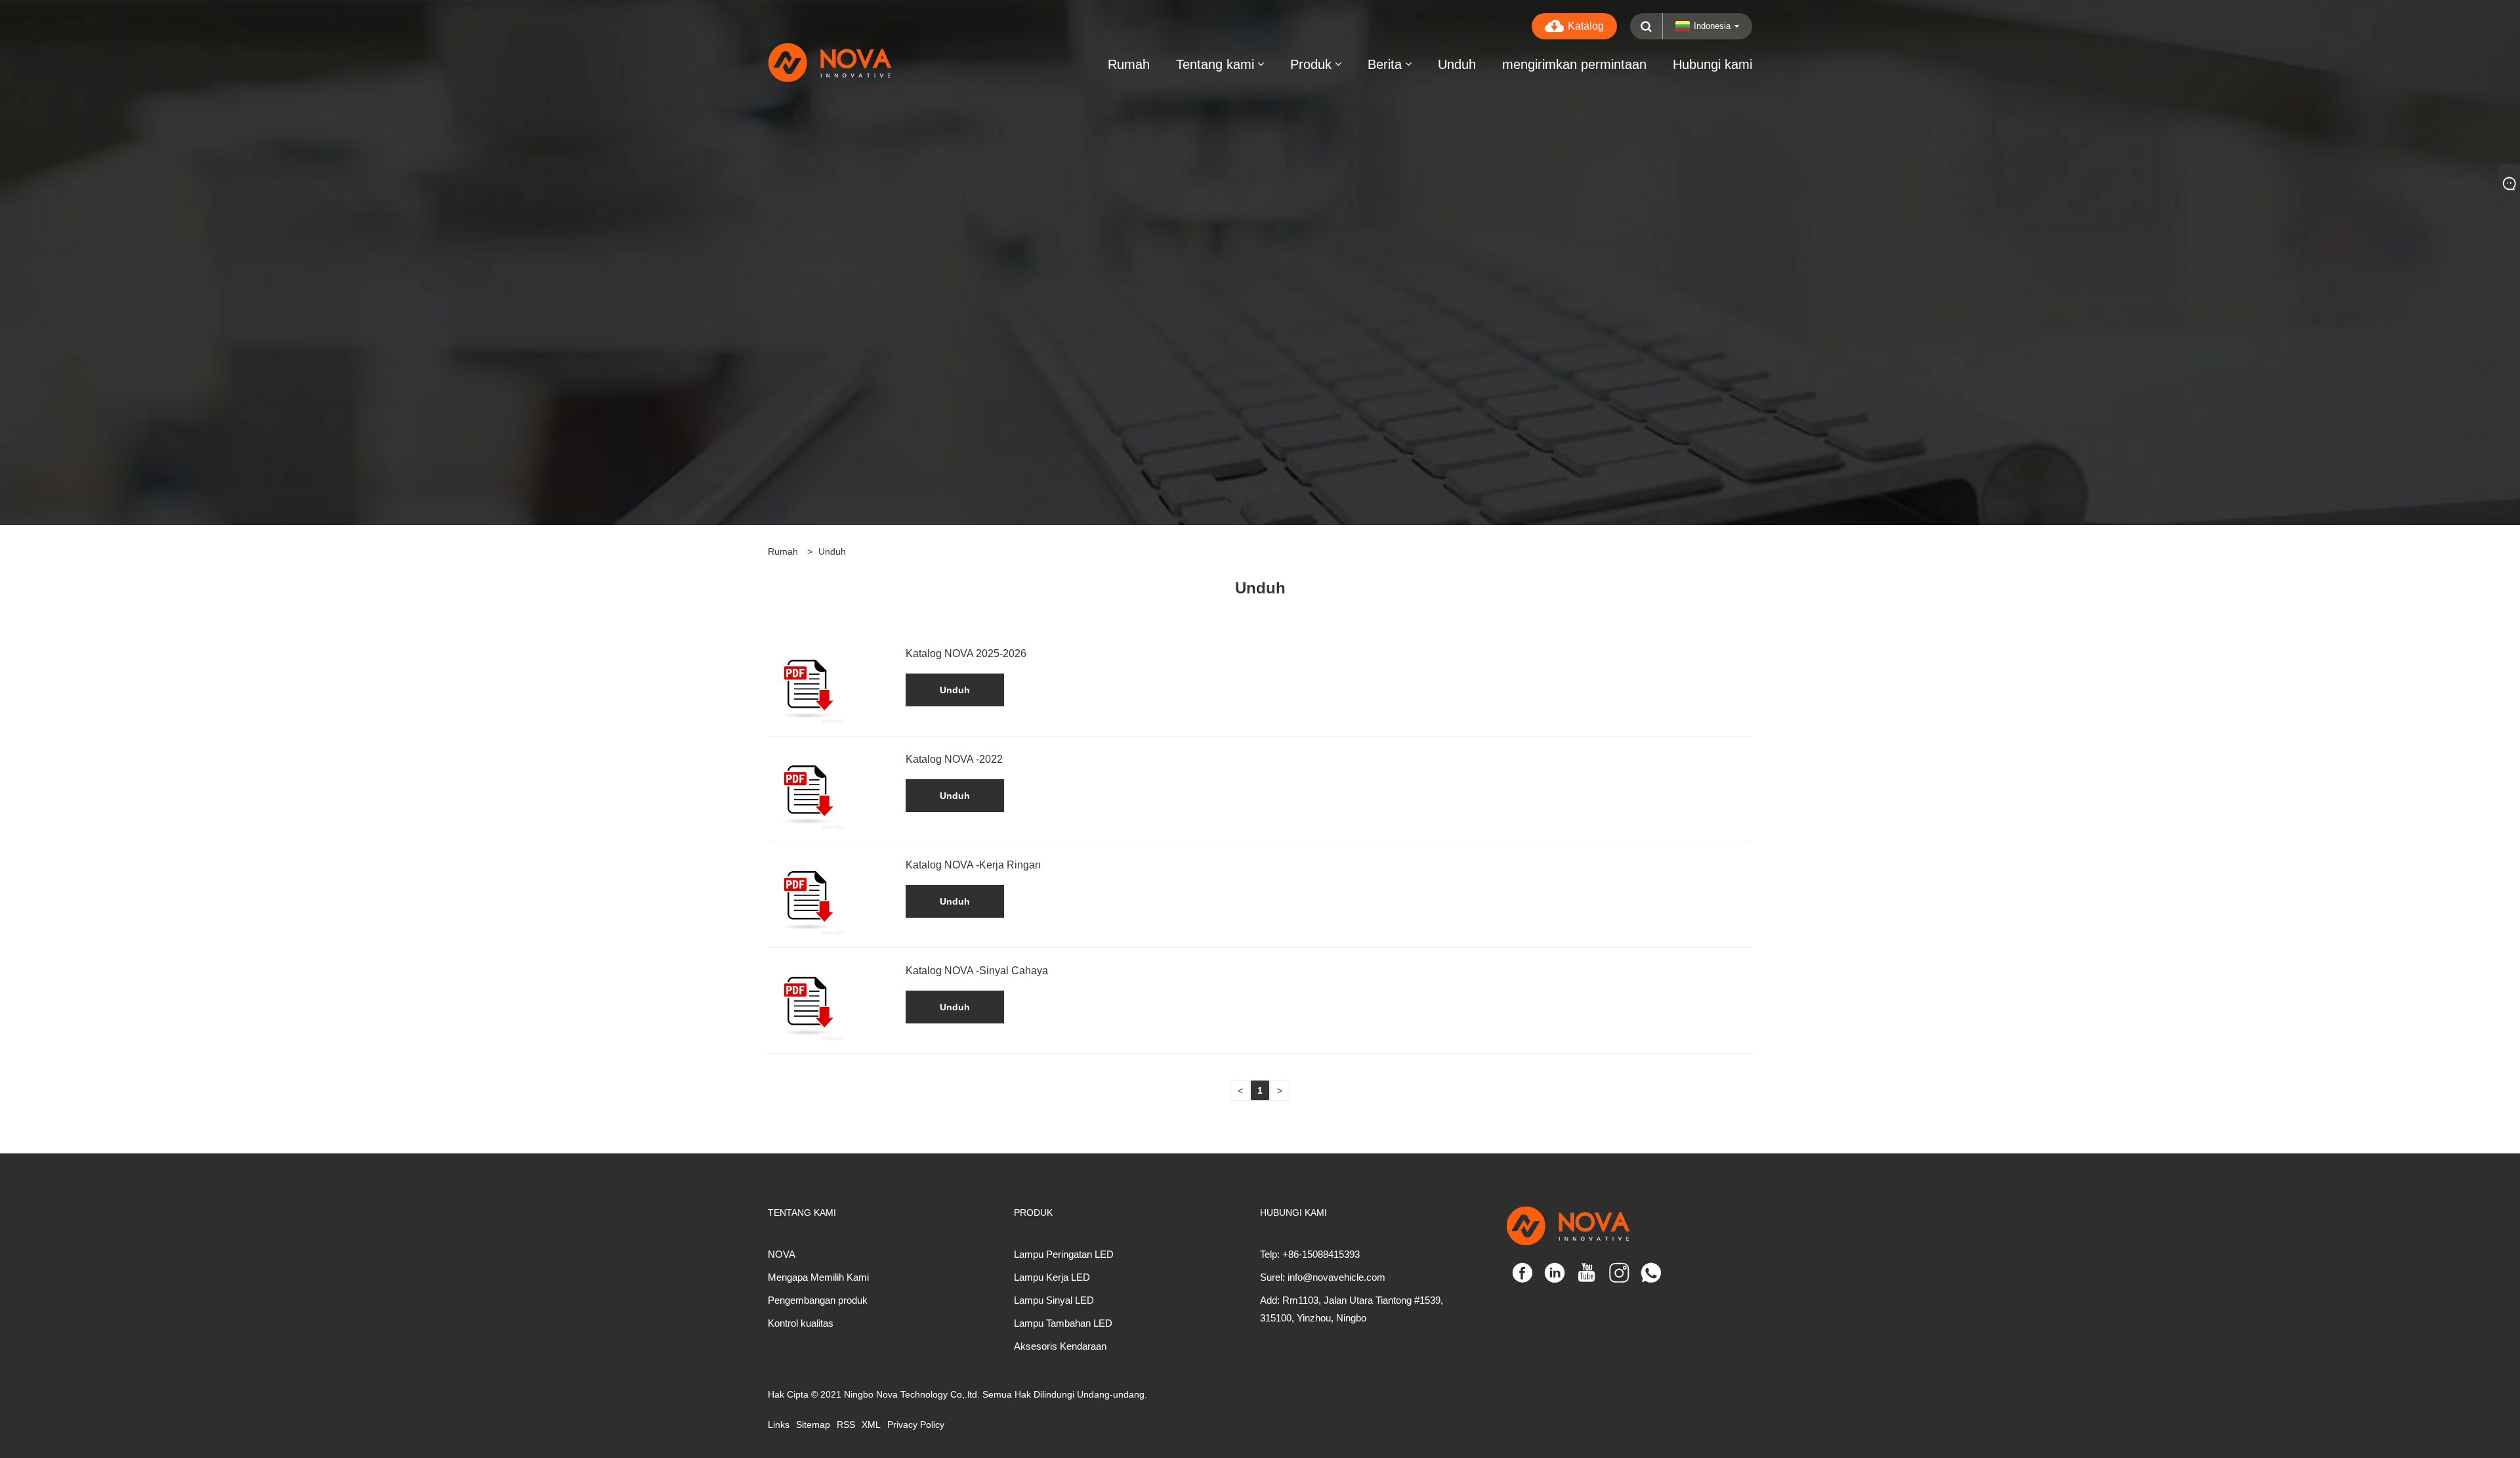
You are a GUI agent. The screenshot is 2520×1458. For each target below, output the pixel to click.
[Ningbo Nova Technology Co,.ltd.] (866, 62)
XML (871, 1425)
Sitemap (813, 1425)
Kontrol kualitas (801, 1323)
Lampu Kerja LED (1052, 1277)
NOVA (782, 1254)
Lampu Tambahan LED (1063, 1323)
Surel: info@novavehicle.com (1323, 1277)
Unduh (832, 551)
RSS (846, 1425)
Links (779, 1425)
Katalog (1586, 26)
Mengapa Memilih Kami (818, 1277)
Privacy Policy (916, 1425)
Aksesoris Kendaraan (1060, 1346)
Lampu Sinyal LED (1054, 1300)
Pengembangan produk (818, 1300)
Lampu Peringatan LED (1064, 1254)
